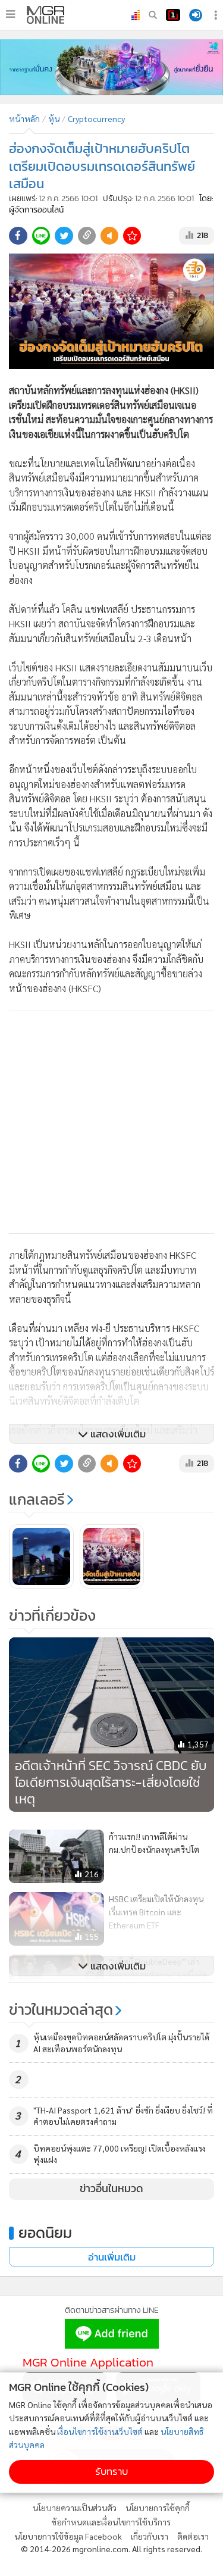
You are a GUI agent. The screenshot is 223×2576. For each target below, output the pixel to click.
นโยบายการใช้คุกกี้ (158, 2508)
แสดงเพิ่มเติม (117, 1434)
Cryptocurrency (96, 118)
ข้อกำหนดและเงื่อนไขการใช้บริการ (111, 2522)
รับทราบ (111, 2472)
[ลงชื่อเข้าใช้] (196, 15)
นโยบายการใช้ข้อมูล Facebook (68, 2536)
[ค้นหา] (153, 15)
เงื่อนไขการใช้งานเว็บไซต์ (100, 2431)
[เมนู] (10, 14)
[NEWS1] (173, 15)
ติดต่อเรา (193, 2536)
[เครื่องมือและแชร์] (217, 15)
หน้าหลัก (24, 118)
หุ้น (54, 118)
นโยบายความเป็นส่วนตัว (75, 2508)
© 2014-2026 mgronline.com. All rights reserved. (111, 2549)
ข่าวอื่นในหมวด (111, 2189)
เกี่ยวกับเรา (150, 2536)
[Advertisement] (111, 1122)
